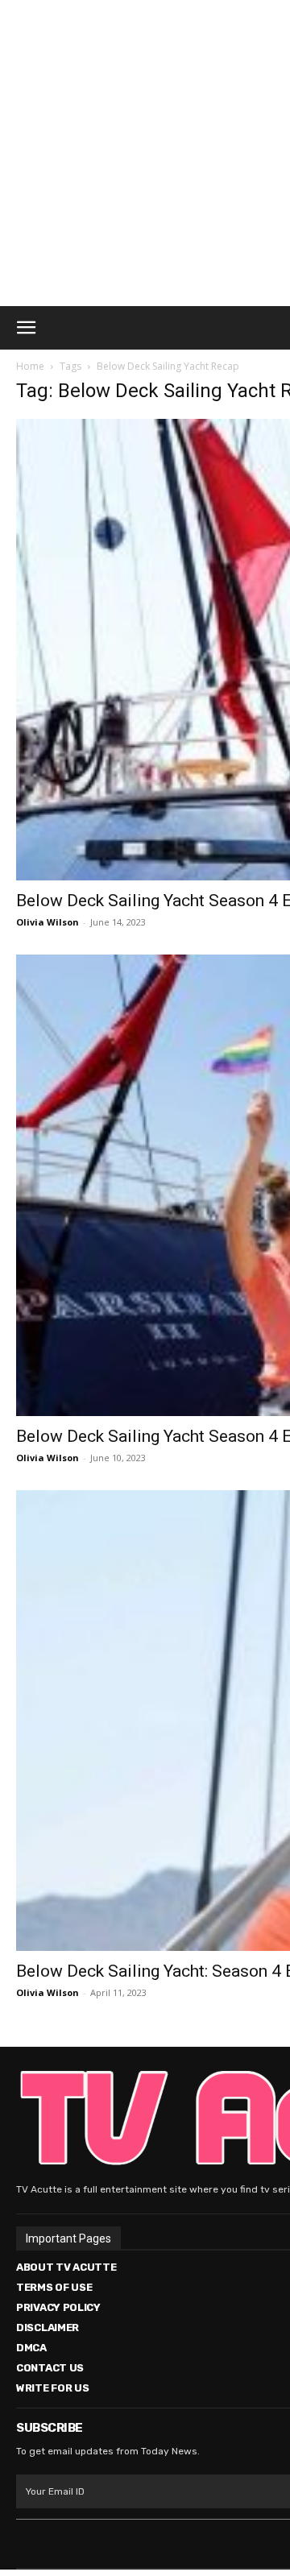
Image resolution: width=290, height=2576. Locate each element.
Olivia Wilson (48, 922)
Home (30, 366)
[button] (26, 328)
